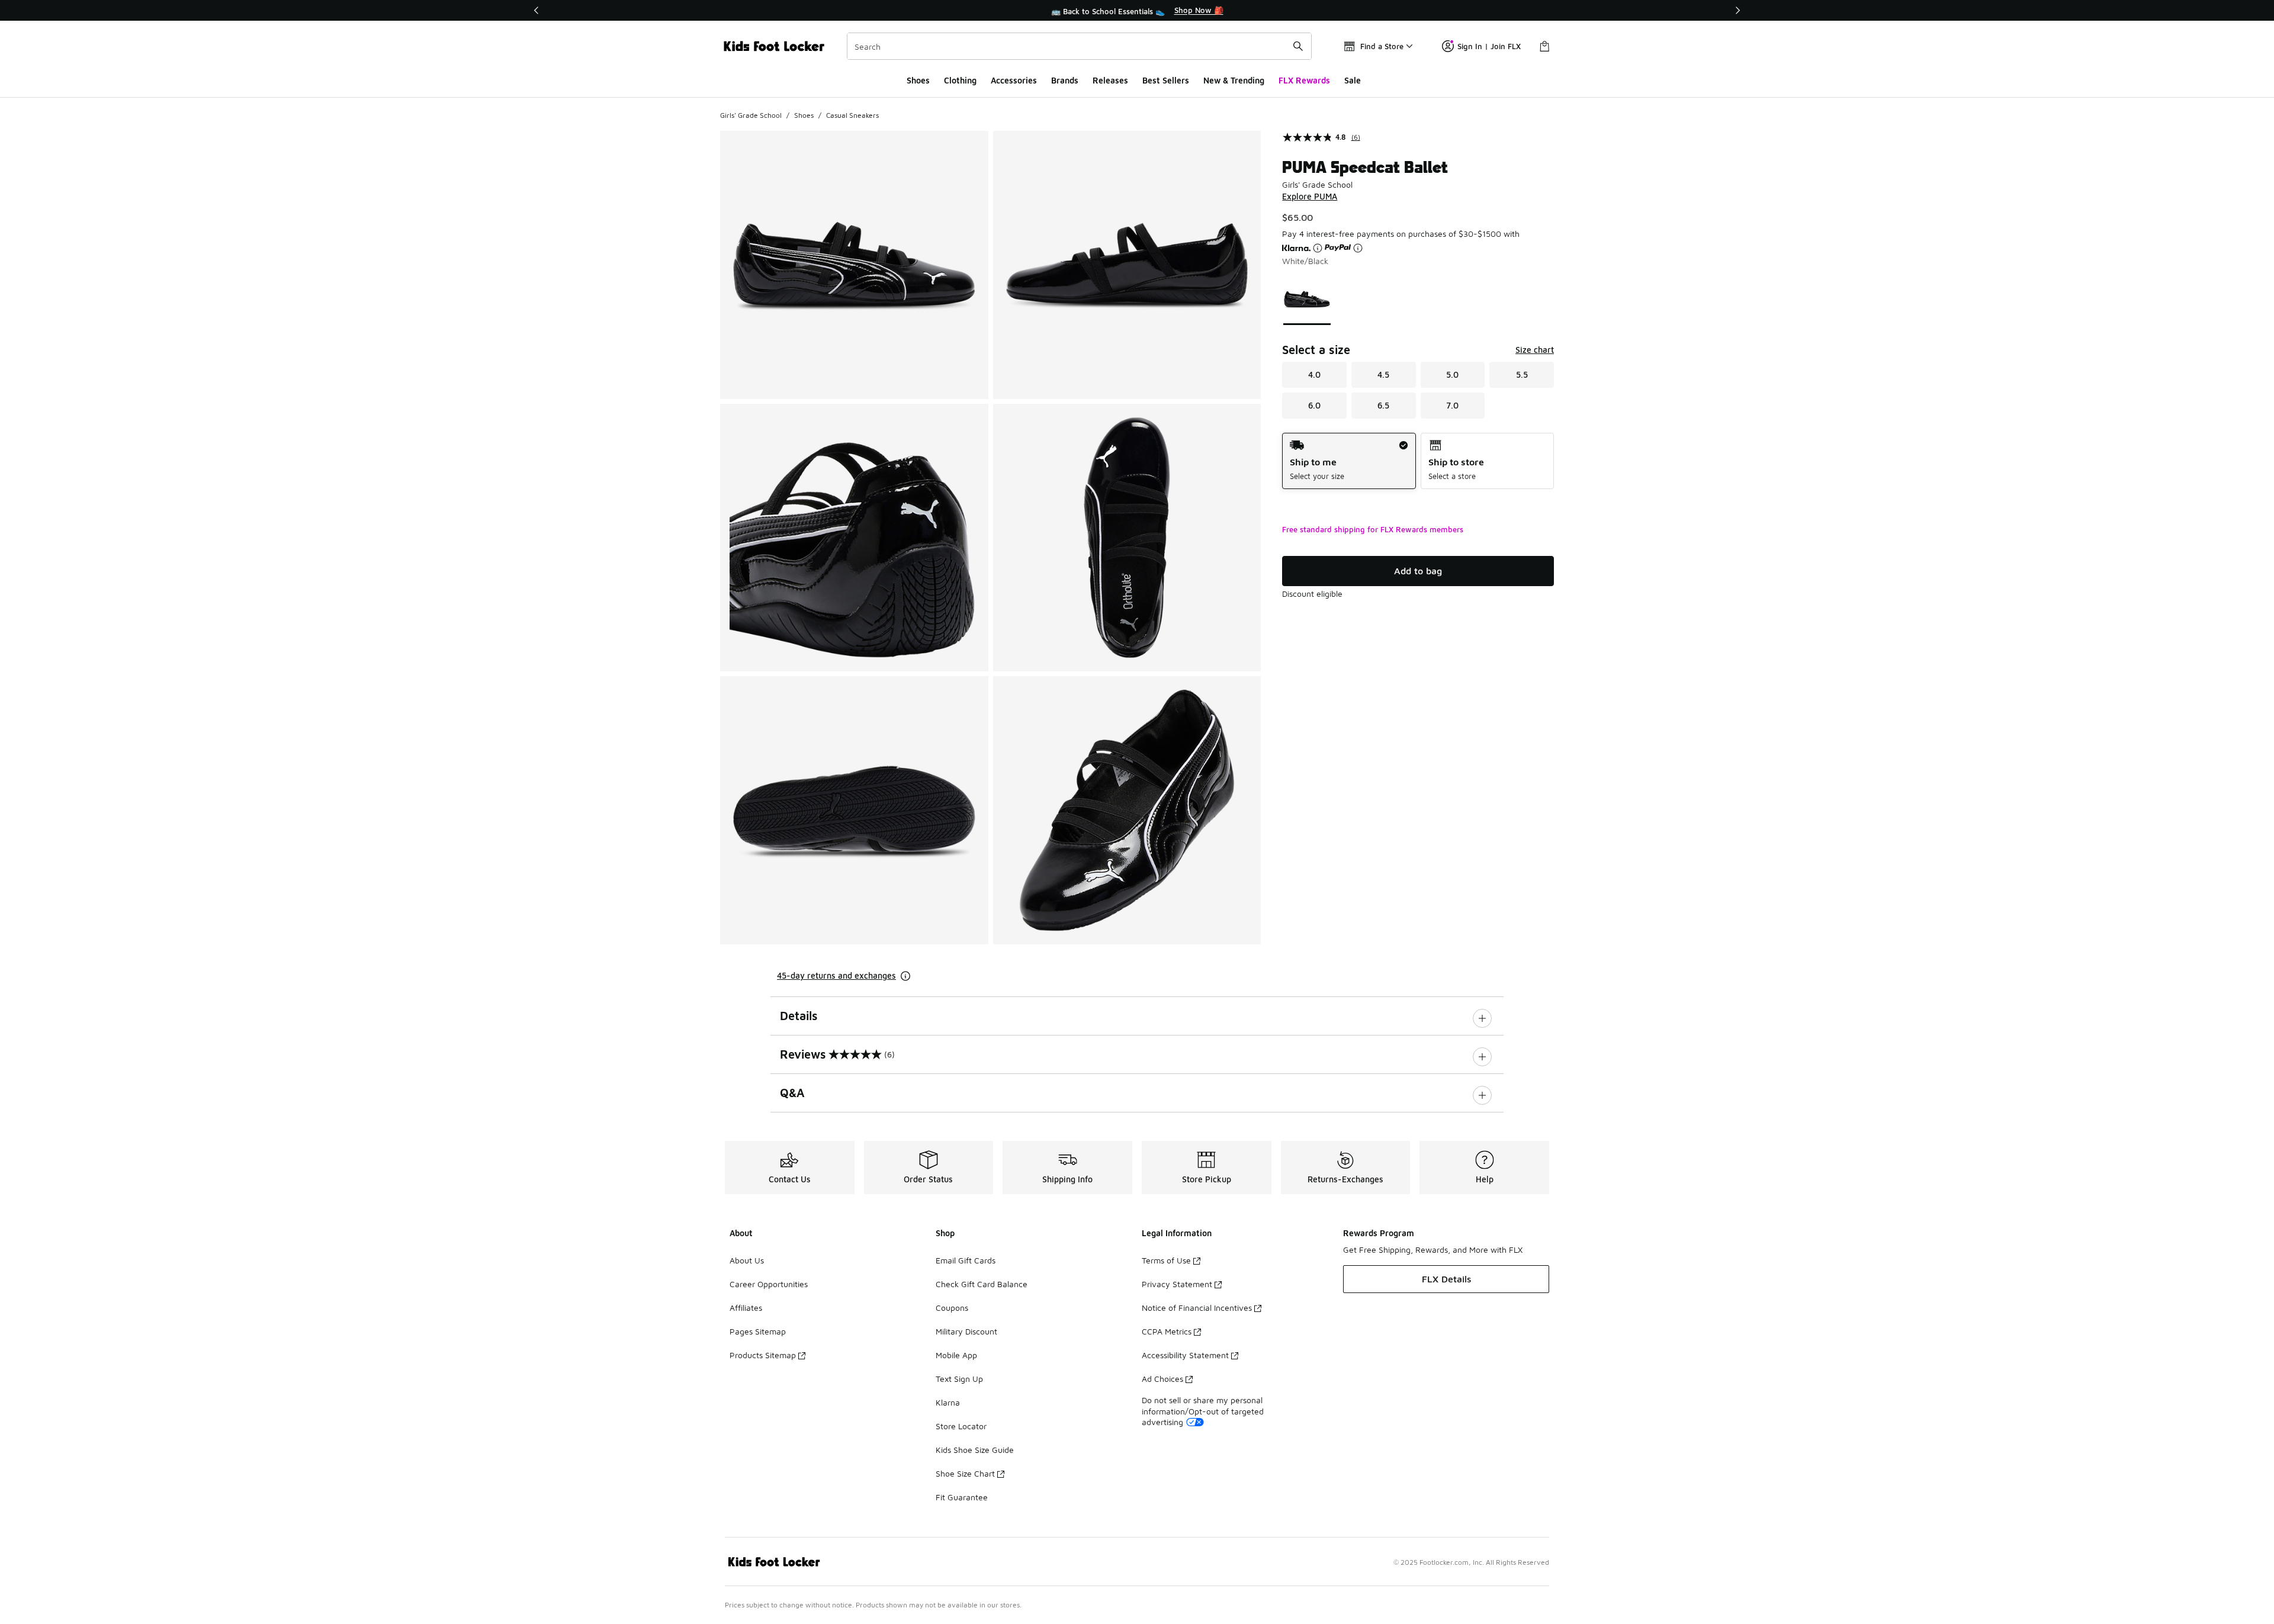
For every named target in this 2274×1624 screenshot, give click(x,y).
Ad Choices (1162, 1379)
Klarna (948, 1402)
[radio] (1349, 461)
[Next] (1737, 10)
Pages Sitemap (758, 1331)
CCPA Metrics (1167, 1331)
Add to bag (1418, 571)
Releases (1110, 80)
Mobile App (956, 1355)
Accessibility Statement (1185, 1355)
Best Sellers (1166, 80)
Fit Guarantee (962, 1497)
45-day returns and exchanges (836, 975)
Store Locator (961, 1426)
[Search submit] (1298, 46)
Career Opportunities (769, 1284)
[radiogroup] (1418, 461)
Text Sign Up (959, 1379)
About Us (747, 1260)
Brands (1065, 80)
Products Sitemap (763, 1355)
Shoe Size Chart (965, 1473)
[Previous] (537, 10)
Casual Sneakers (852, 115)
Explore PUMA (1310, 196)
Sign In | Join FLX (1489, 46)
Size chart (1535, 350)
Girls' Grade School (751, 115)
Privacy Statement (1177, 1284)
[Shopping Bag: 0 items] (1544, 46)
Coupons (952, 1308)
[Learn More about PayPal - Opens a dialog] (1358, 248)
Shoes (918, 80)
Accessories (1014, 80)
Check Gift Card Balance (982, 1284)
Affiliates (746, 1308)
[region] (1137, 11)
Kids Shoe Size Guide (975, 1450)
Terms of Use (1166, 1260)
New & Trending (1234, 80)
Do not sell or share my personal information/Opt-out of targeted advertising (1203, 1411)
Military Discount (966, 1331)
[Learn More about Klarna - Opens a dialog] (1318, 248)
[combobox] (1079, 46)
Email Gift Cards (966, 1260)
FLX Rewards (1304, 80)
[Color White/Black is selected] (1307, 299)
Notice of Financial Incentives (1197, 1308)
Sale (1353, 80)
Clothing (960, 80)
